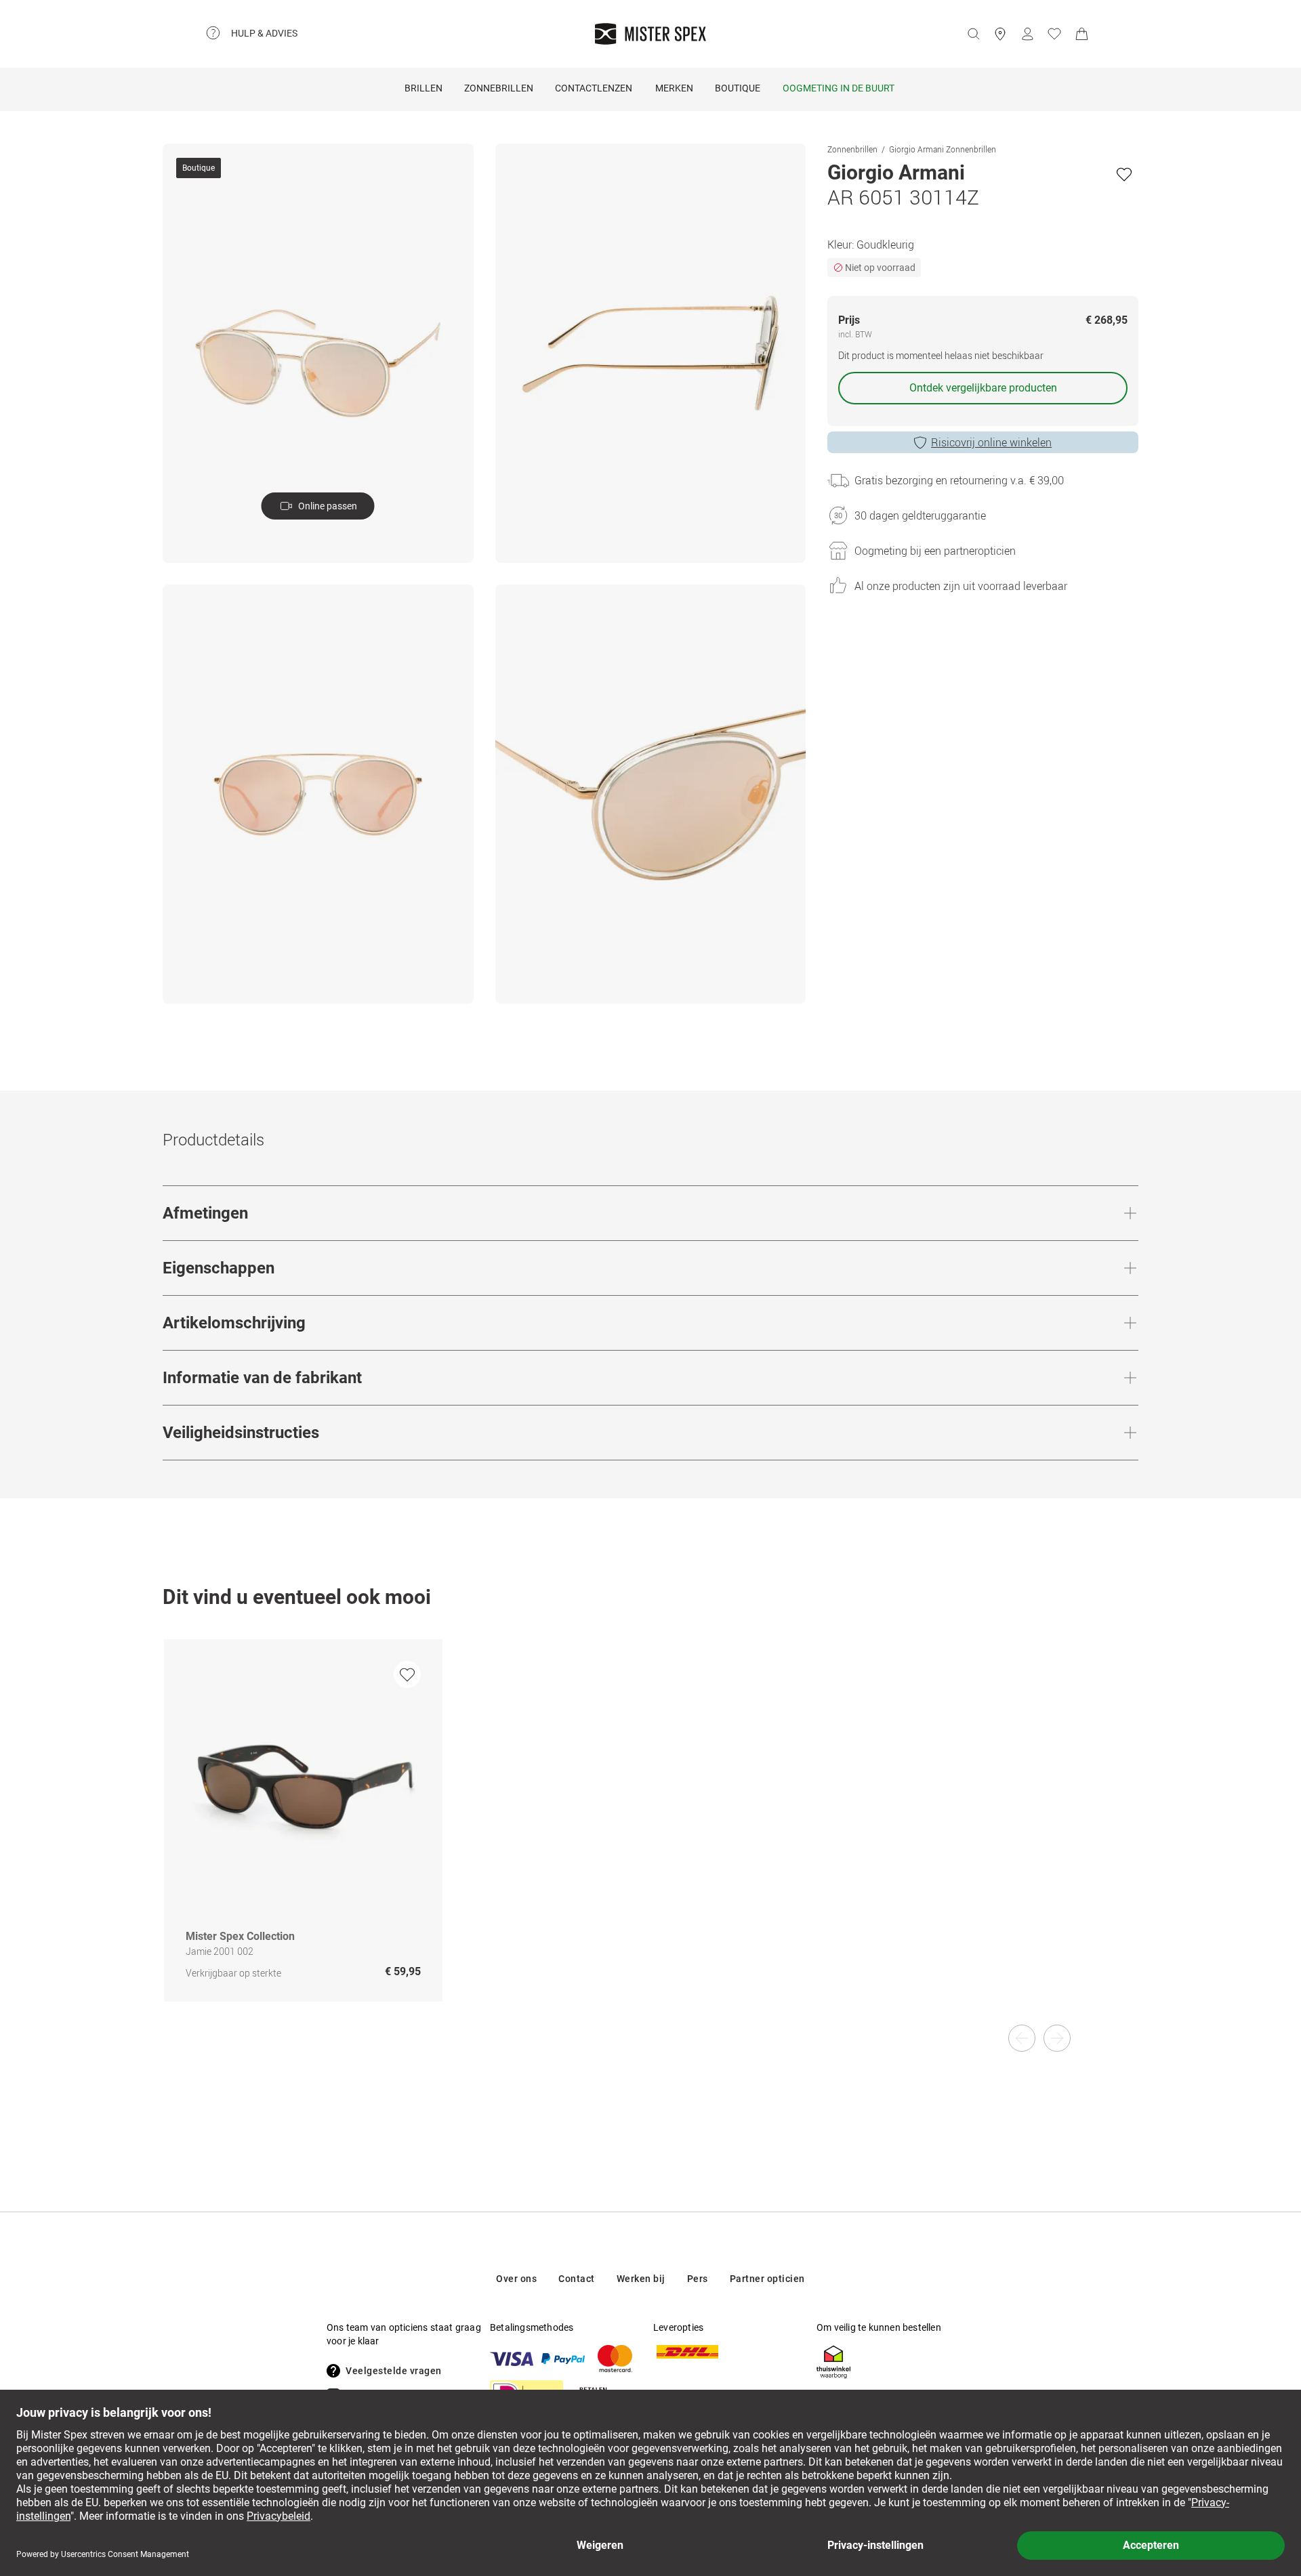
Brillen (424, 88)
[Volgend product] (1057, 2038)
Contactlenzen (594, 88)
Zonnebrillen (499, 88)
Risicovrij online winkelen (991, 442)
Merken (674, 88)
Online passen (328, 506)
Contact (577, 2279)
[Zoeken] (973, 34)
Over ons (516, 2279)
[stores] (1000, 34)
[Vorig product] (1022, 2038)
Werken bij (641, 2279)
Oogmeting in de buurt (839, 88)
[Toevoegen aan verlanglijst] (1124, 174)
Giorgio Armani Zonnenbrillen (943, 149)
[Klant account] (1027, 34)
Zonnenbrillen (852, 149)
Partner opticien (767, 2279)
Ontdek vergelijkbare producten (983, 388)
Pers (698, 2279)
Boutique (738, 88)
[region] (650, 1835)
